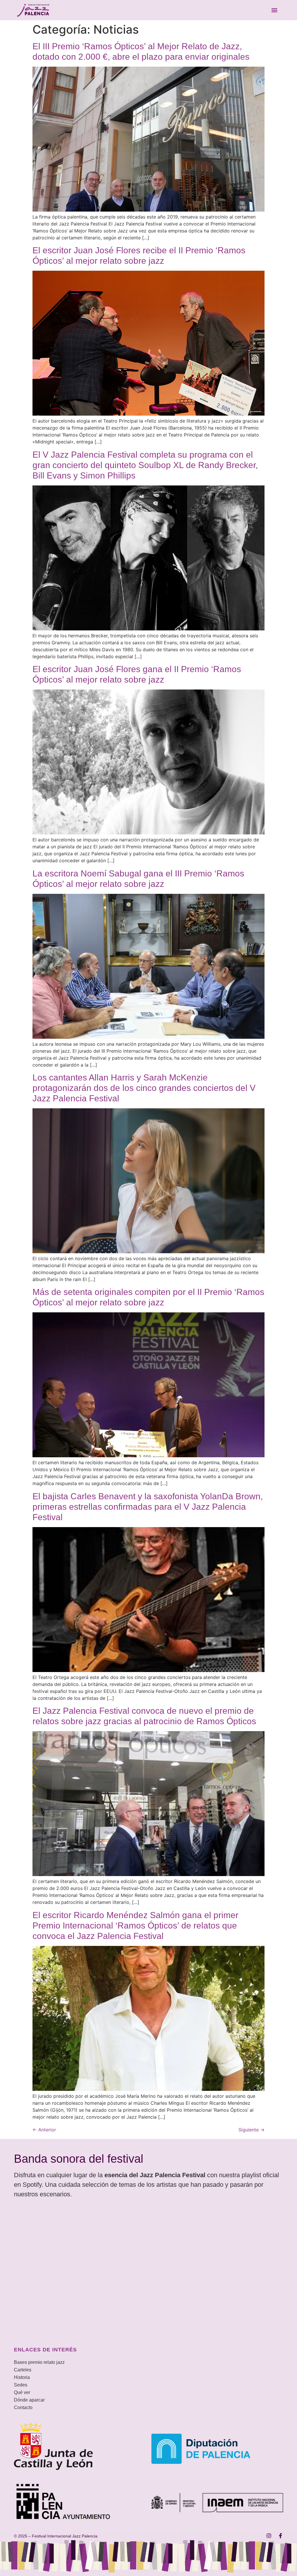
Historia (22, 2377)
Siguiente (251, 2130)
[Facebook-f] (280, 2536)
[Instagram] (269, 2536)
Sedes (21, 2385)
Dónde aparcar (29, 2400)
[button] (275, 10)
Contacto (23, 2407)
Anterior (44, 2130)
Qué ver (22, 2392)
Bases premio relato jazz (39, 2362)
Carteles (23, 2370)
